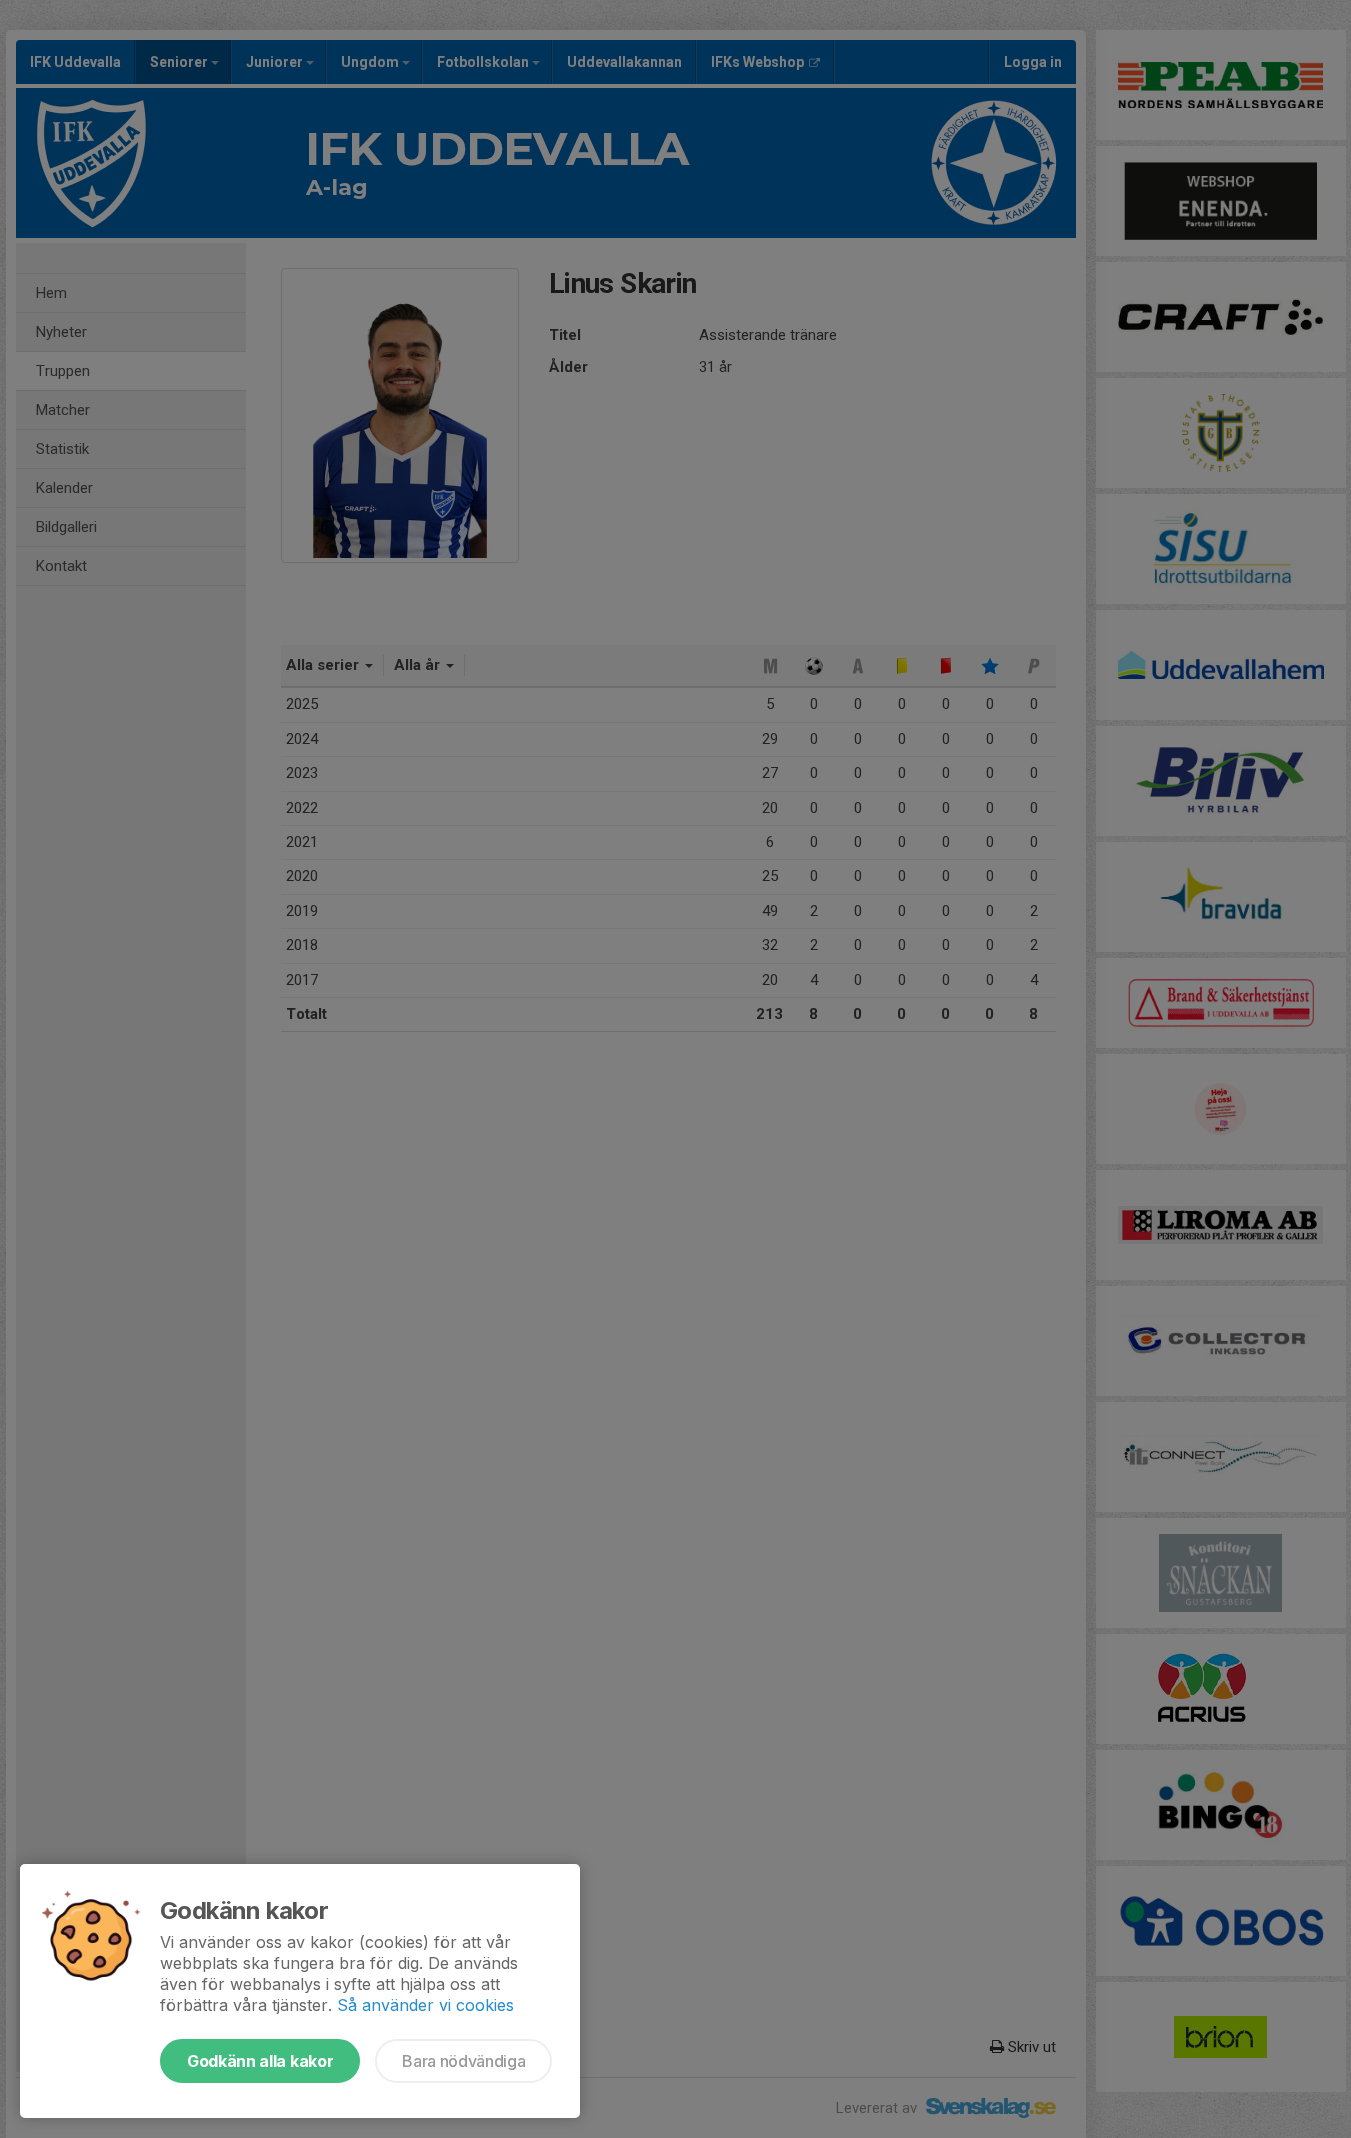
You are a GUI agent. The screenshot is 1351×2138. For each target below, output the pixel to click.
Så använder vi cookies (425, 2005)
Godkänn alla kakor (260, 2061)
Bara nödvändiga (463, 2061)
